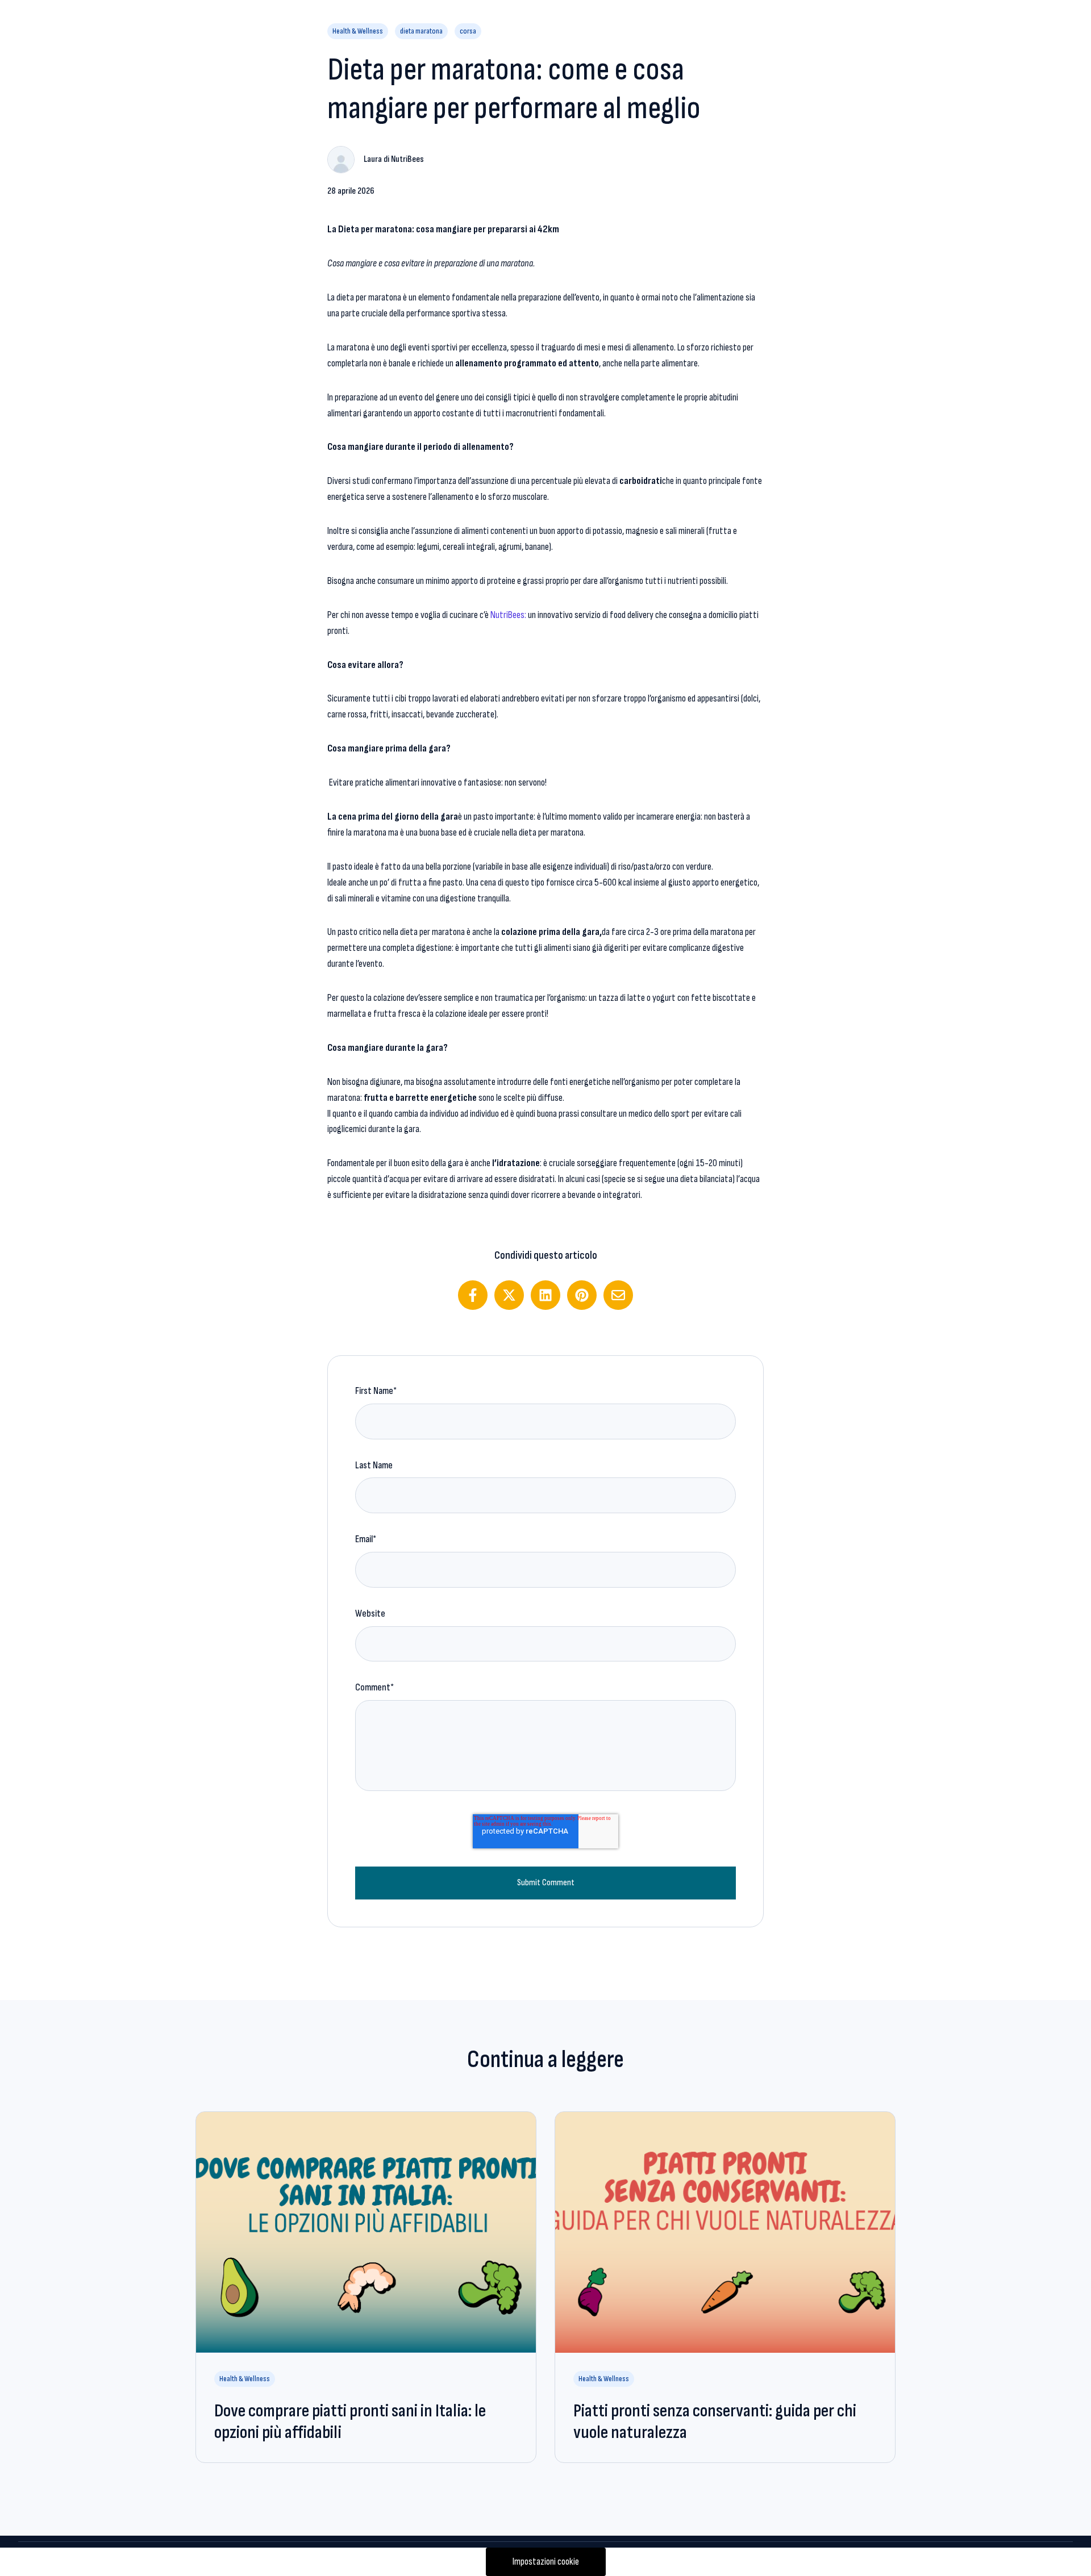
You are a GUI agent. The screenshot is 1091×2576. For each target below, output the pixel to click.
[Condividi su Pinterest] (582, 1295)
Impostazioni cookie (546, 2562)
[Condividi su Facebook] (473, 1295)
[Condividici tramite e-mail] (618, 1295)
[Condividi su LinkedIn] (545, 1295)
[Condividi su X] (509, 1295)
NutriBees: (509, 615)
